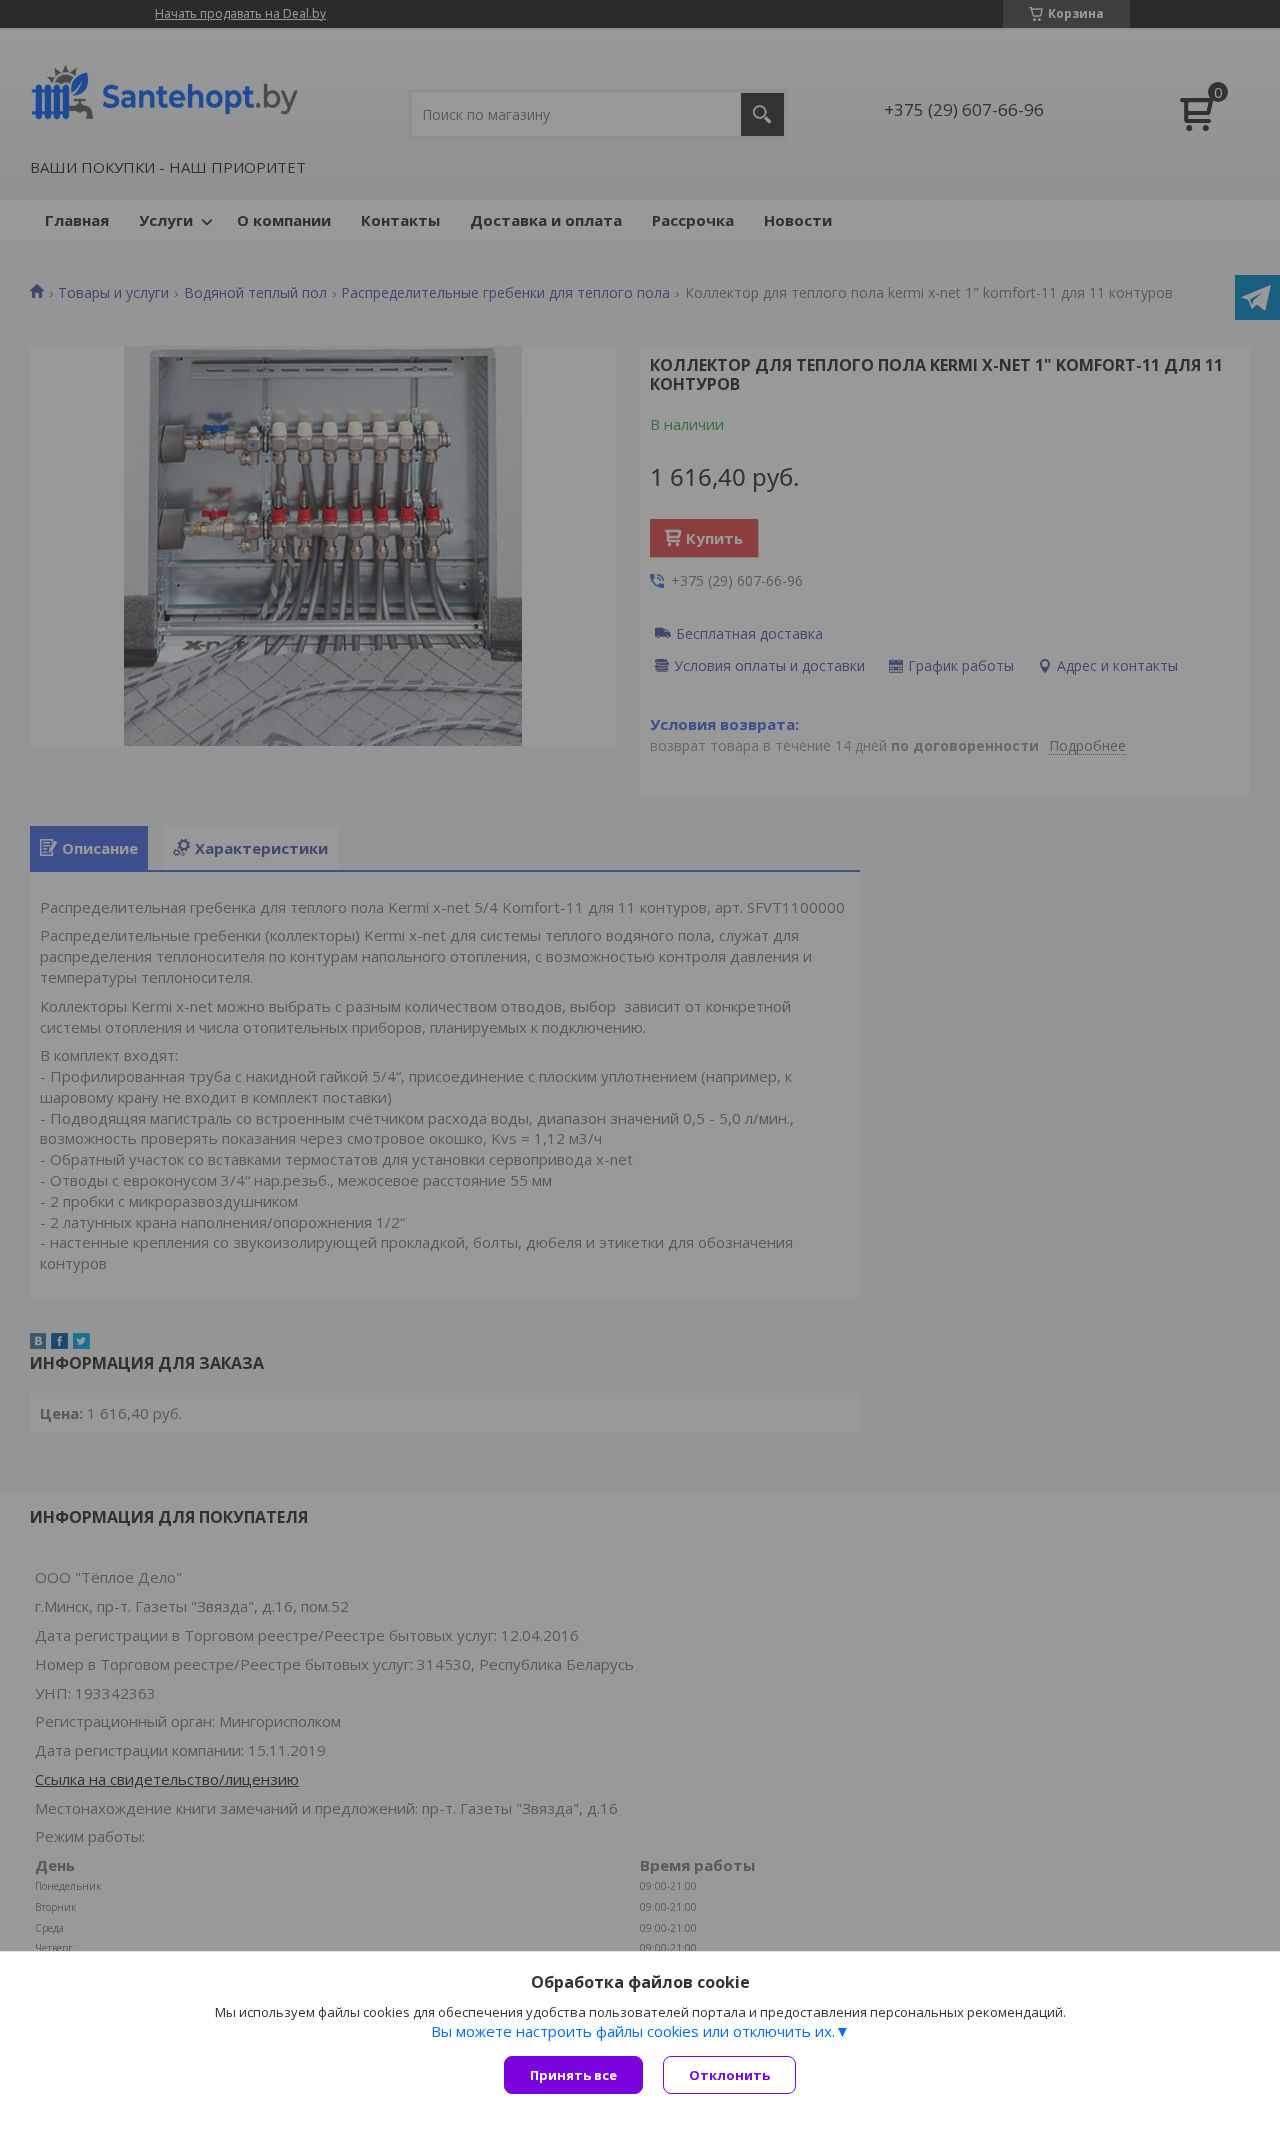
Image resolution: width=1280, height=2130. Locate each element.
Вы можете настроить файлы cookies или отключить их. (633, 2031)
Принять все (573, 2075)
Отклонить (729, 2075)
